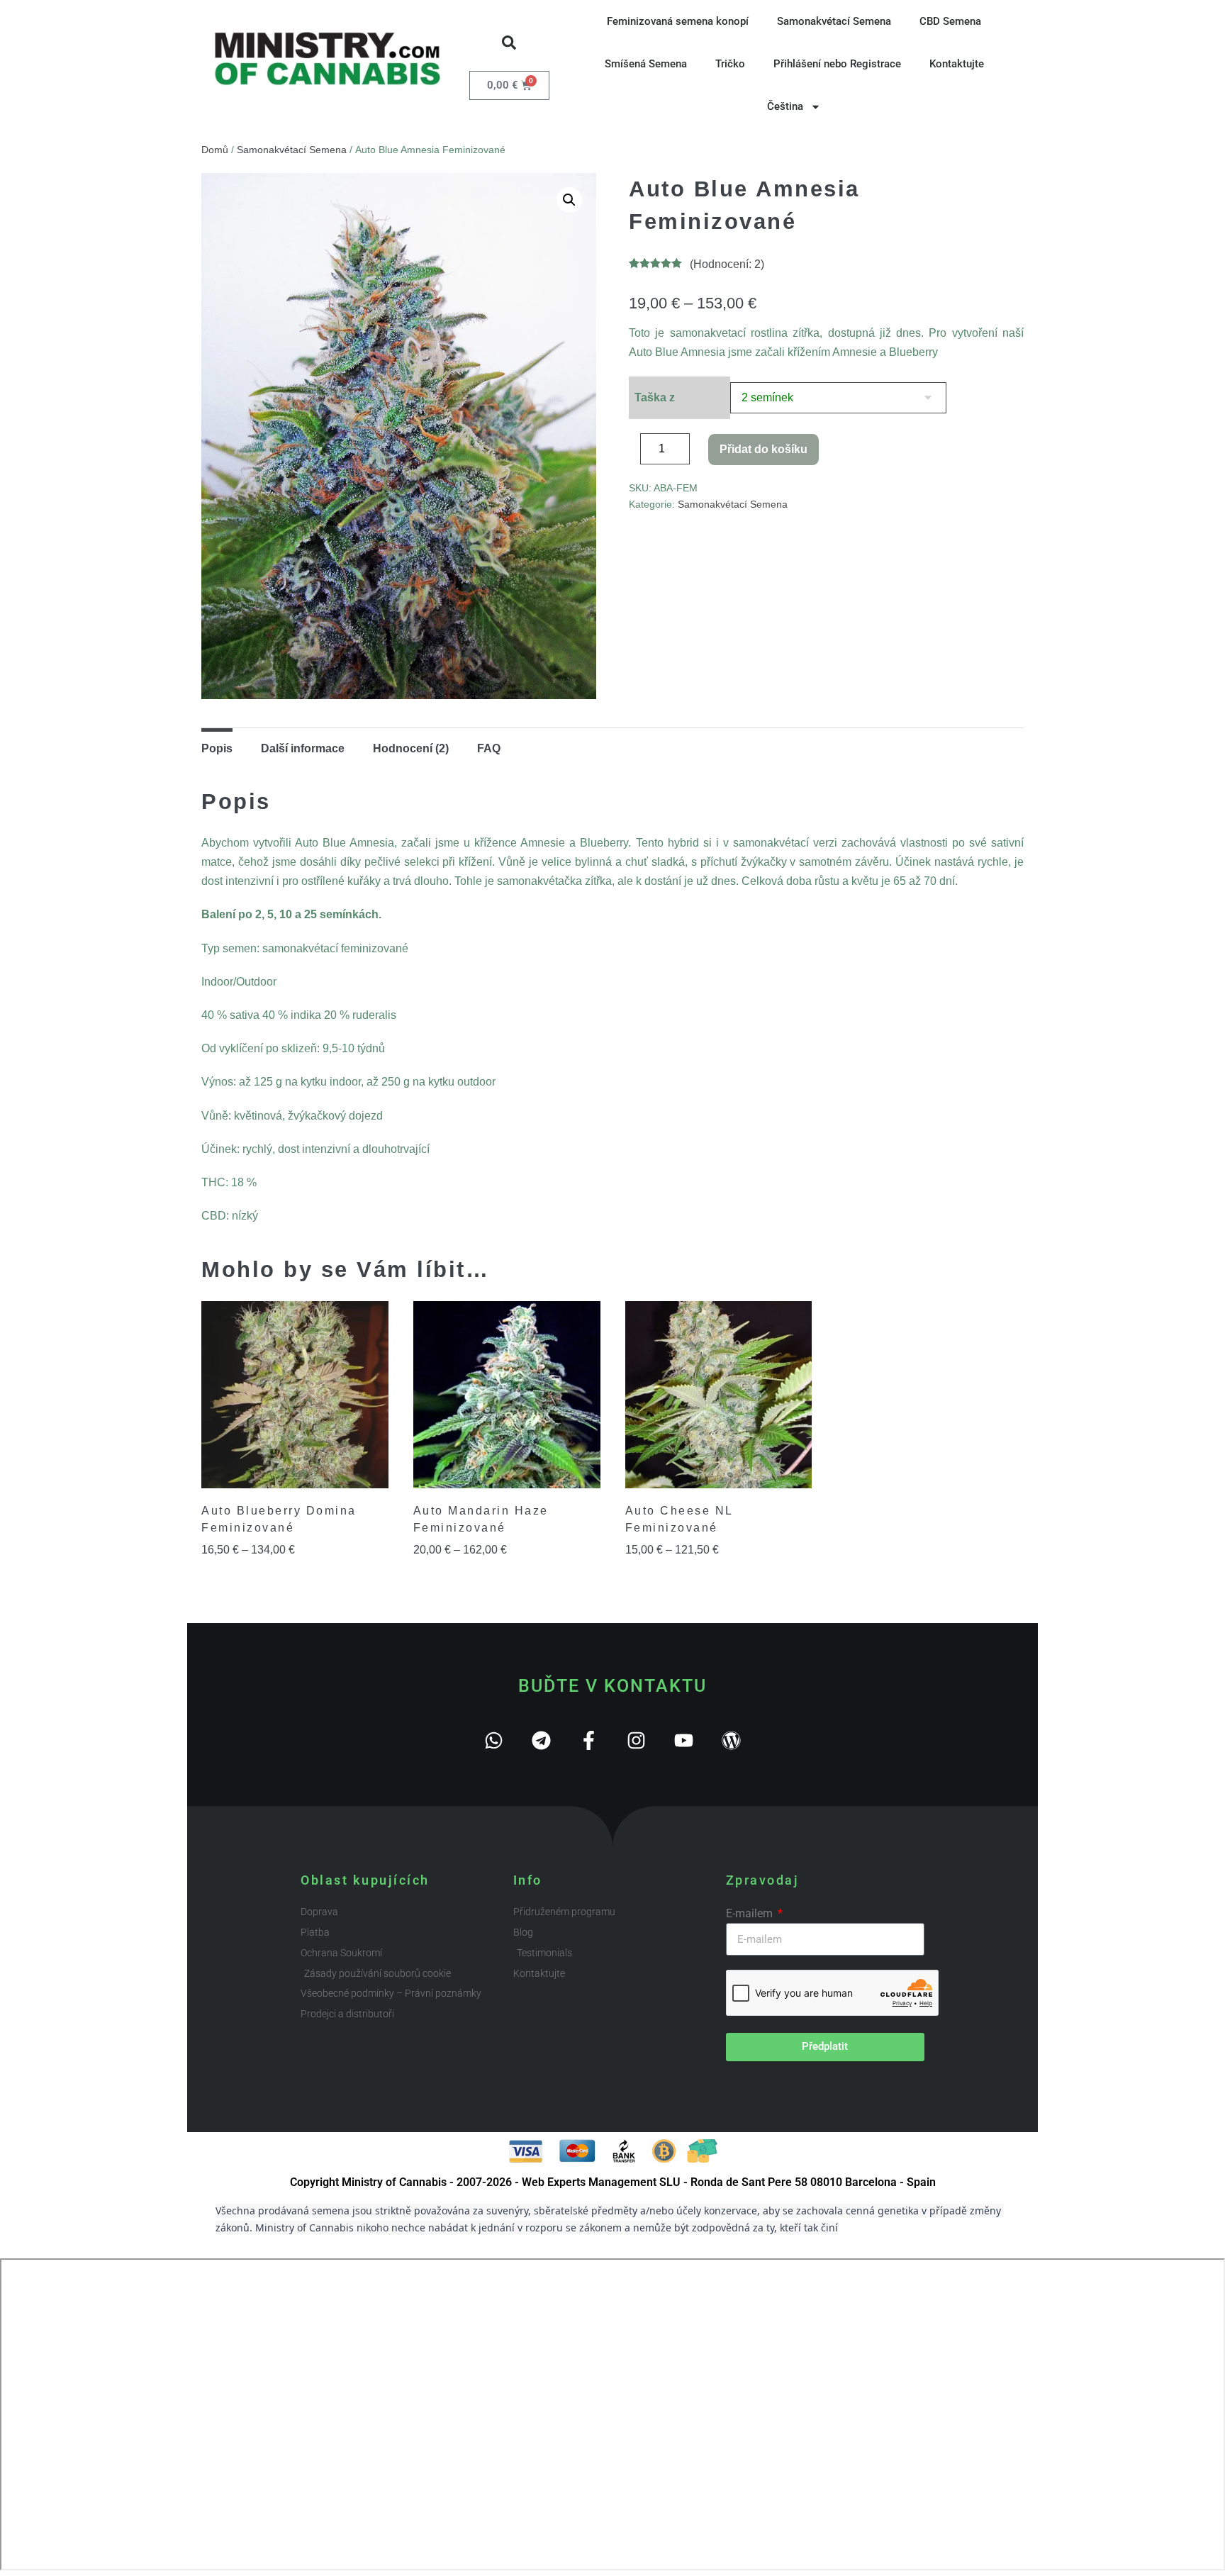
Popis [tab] (217, 748)
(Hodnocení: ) (727, 264)
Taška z (655, 397)
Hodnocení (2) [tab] (411, 748)
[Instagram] (636, 1740)
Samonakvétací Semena (834, 21)
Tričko (730, 64)
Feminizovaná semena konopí (678, 21)
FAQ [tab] (489, 748)
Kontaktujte (957, 64)
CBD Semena (950, 21)
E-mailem (751, 1913)
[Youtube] (684, 1740)
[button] (509, 43)
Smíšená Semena (646, 64)
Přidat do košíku (763, 449)
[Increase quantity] (700, 452)
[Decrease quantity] (633, 452)
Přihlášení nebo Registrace (837, 64)
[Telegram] (541, 1740)
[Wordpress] (731, 1740)
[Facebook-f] (589, 1740)
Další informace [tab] (303, 748)
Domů (215, 150)
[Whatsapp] (494, 1740)
